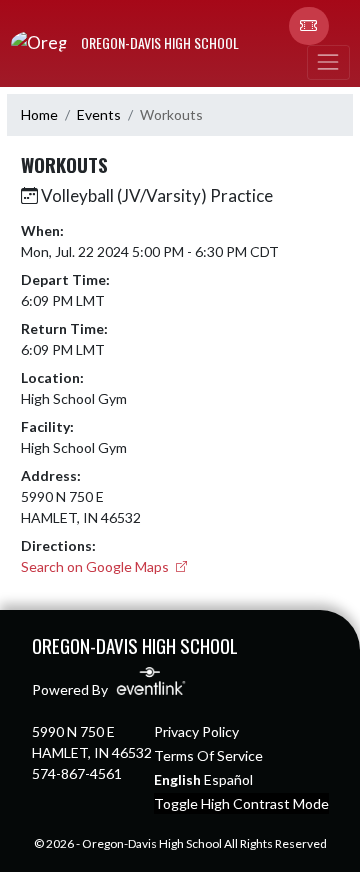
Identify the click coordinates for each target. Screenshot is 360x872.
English (177, 779)
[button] (309, 26)
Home (39, 114)
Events (99, 114)
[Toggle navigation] (328, 62)
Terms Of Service (208, 755)
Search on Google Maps (96, 566)
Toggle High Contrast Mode (241, 803)
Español (228, 779)
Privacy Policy (196, 731)
